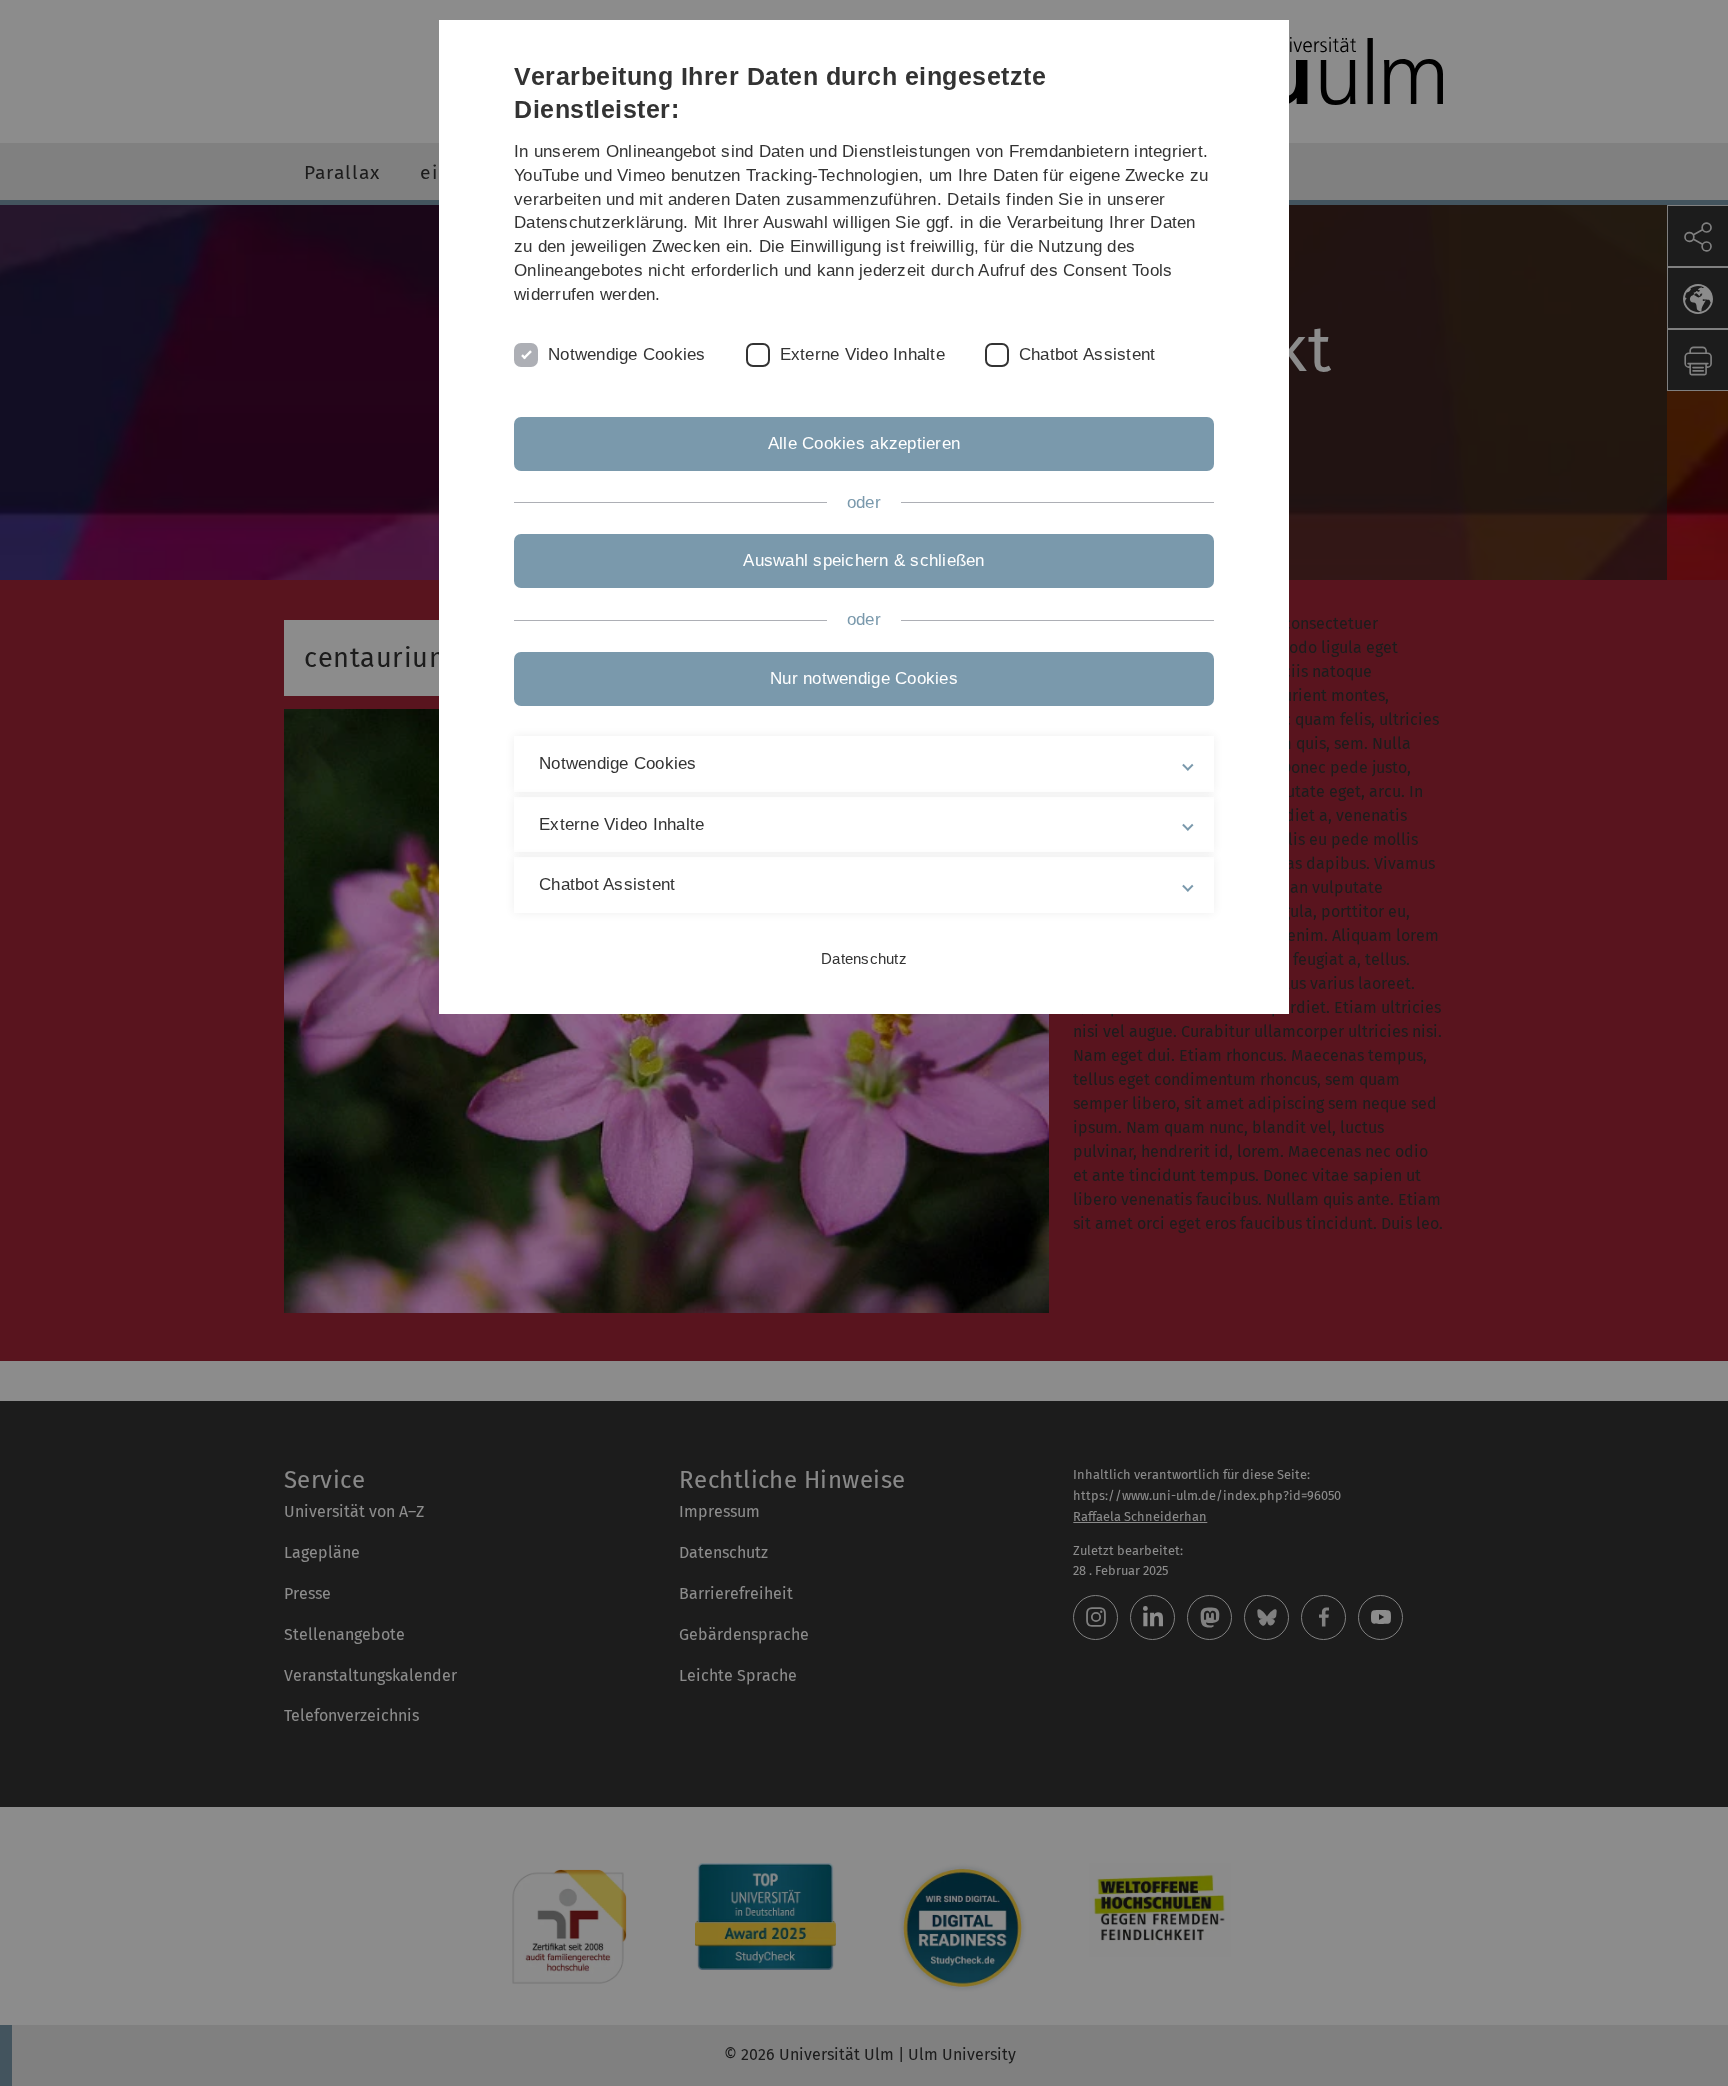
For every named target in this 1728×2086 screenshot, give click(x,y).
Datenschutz (864, 958)
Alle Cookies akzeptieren (864, 443)
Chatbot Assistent (1087, 354)
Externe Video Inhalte (862, 354)
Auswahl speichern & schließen (863, 560)
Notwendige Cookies (627, 354)
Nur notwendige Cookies (864, 678)
